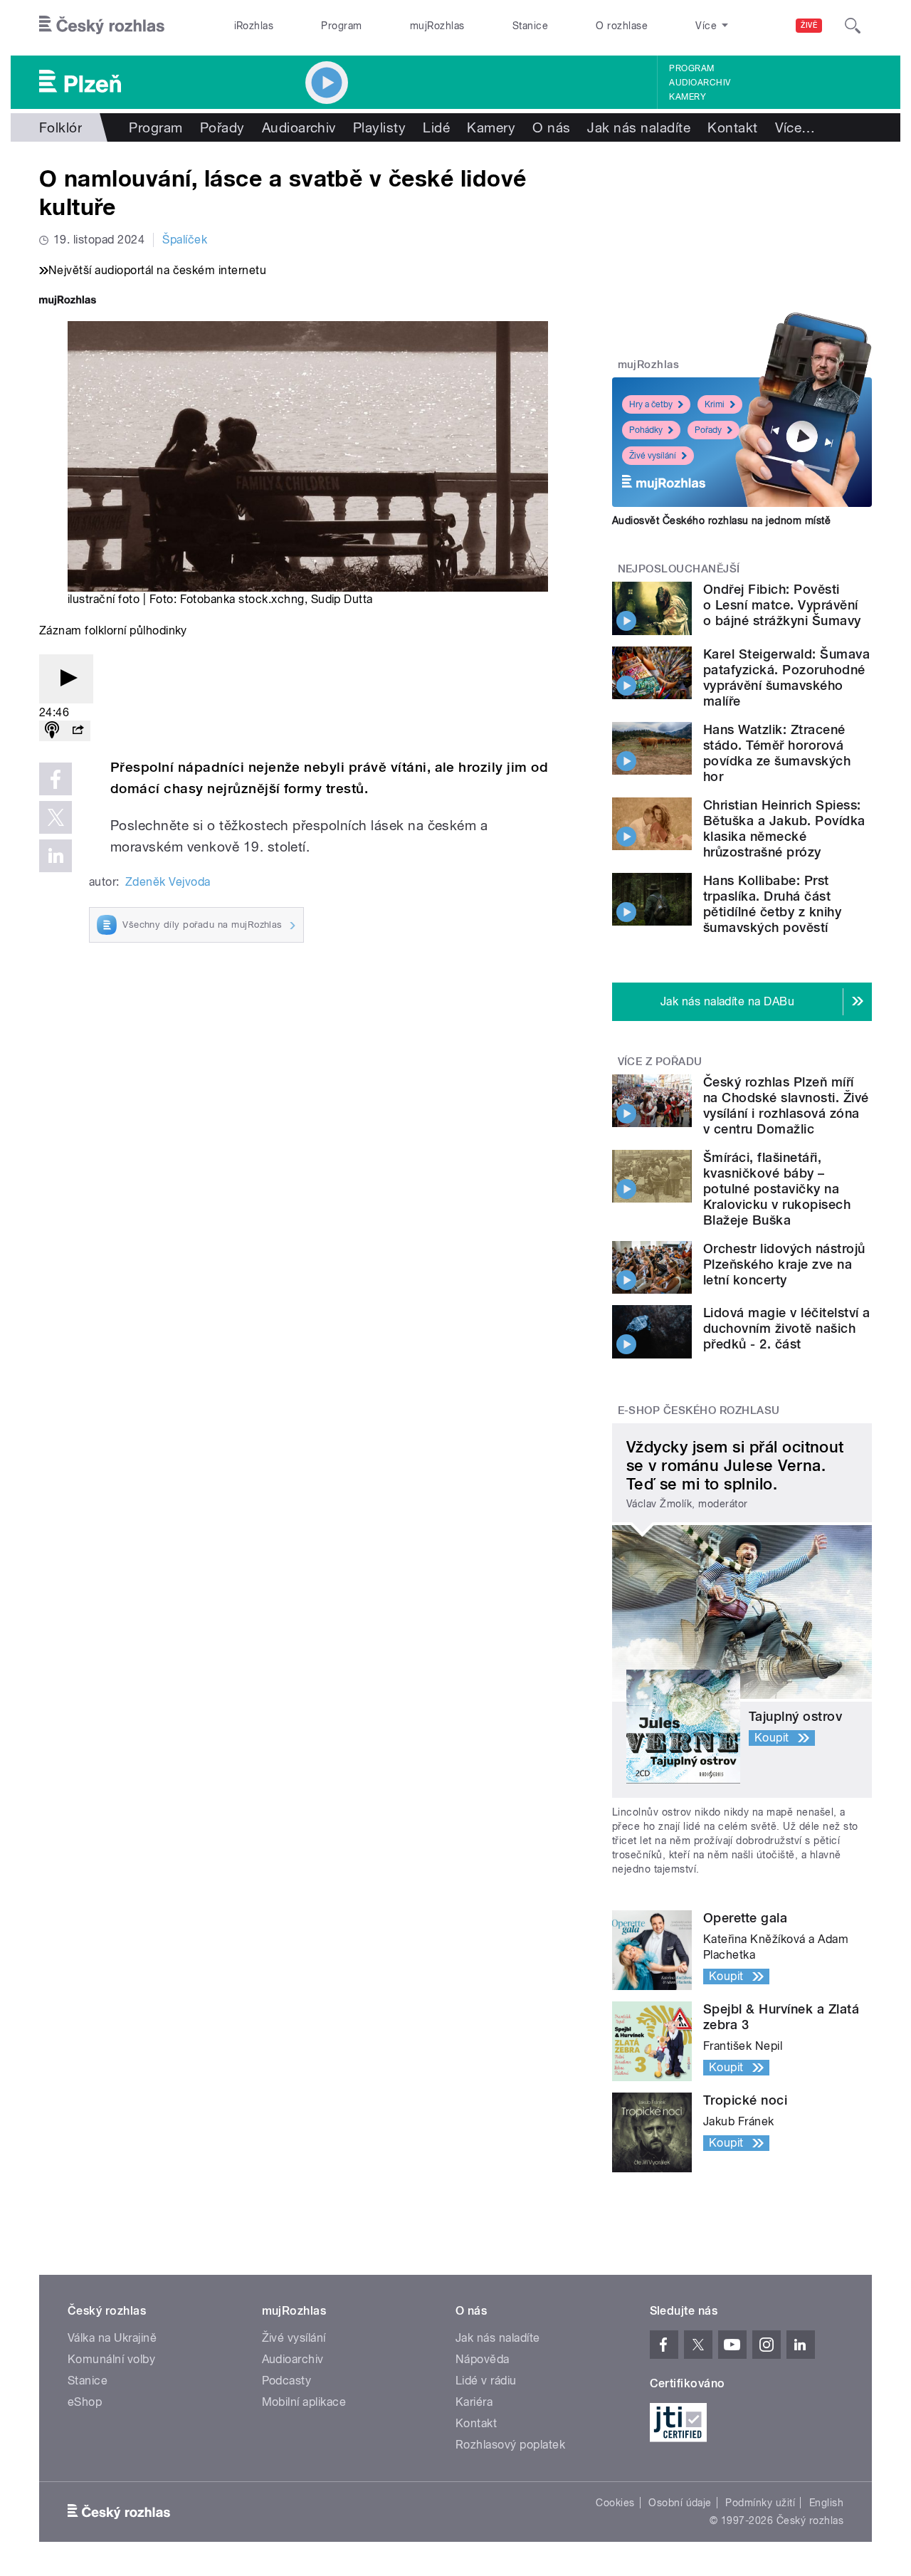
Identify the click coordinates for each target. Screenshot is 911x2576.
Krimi (715, 404)
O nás (551, 127)
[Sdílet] (78, 731)
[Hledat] (853, 26)
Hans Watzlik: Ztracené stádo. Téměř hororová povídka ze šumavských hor (777, 753)
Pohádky (646, 430)
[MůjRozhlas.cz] (68, 302)
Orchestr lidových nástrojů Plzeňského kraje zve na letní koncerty (784, 1264)
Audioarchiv (700, 83)
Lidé (436, 127)
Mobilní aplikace (304, 2402)
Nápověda (483, 2359)
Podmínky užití (760, 2503)
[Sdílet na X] (56, 817)
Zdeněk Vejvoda (168, 882)
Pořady (222, 127)
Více (795, 127)
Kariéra (474, 2402)
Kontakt (732, 127)
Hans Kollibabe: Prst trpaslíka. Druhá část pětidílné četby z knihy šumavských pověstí (772, 904)
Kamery (688, 97)
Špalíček (185, 240)
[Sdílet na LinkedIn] (56, 856)
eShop (85, 2402)
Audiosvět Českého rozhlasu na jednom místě (721, 520)
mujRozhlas (437, 26)
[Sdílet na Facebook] (56, 779)
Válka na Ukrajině (112, 2338)
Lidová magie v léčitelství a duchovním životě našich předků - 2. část (786, 1328)
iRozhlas (254, 26)
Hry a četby (651, 404)
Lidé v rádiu (486, 2381)
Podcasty (287, 2381)
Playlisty (379, 127)
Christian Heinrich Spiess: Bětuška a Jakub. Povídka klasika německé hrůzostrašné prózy (784, 828)
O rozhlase (622, 26)
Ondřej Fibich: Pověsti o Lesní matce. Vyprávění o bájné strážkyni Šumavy (782, 605)
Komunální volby (111, 2359)
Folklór (60, 127)
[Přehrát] (66, 679)
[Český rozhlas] (102, 26)
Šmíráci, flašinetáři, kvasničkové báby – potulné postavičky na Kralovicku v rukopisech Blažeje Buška (777, 1189)
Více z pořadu (660, 1062)
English (826, 2503)
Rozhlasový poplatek (510, 2445)
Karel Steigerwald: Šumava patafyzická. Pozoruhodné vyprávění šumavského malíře (786, 677)
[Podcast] (52, 731)
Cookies (615, 2503)
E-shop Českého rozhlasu (699, 1410)
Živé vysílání (653, 456)
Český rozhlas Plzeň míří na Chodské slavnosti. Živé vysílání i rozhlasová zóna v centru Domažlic (786, 1105)
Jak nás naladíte (639, 127)
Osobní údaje (680, 2503)
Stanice (530, 26)
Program (341, 26)
